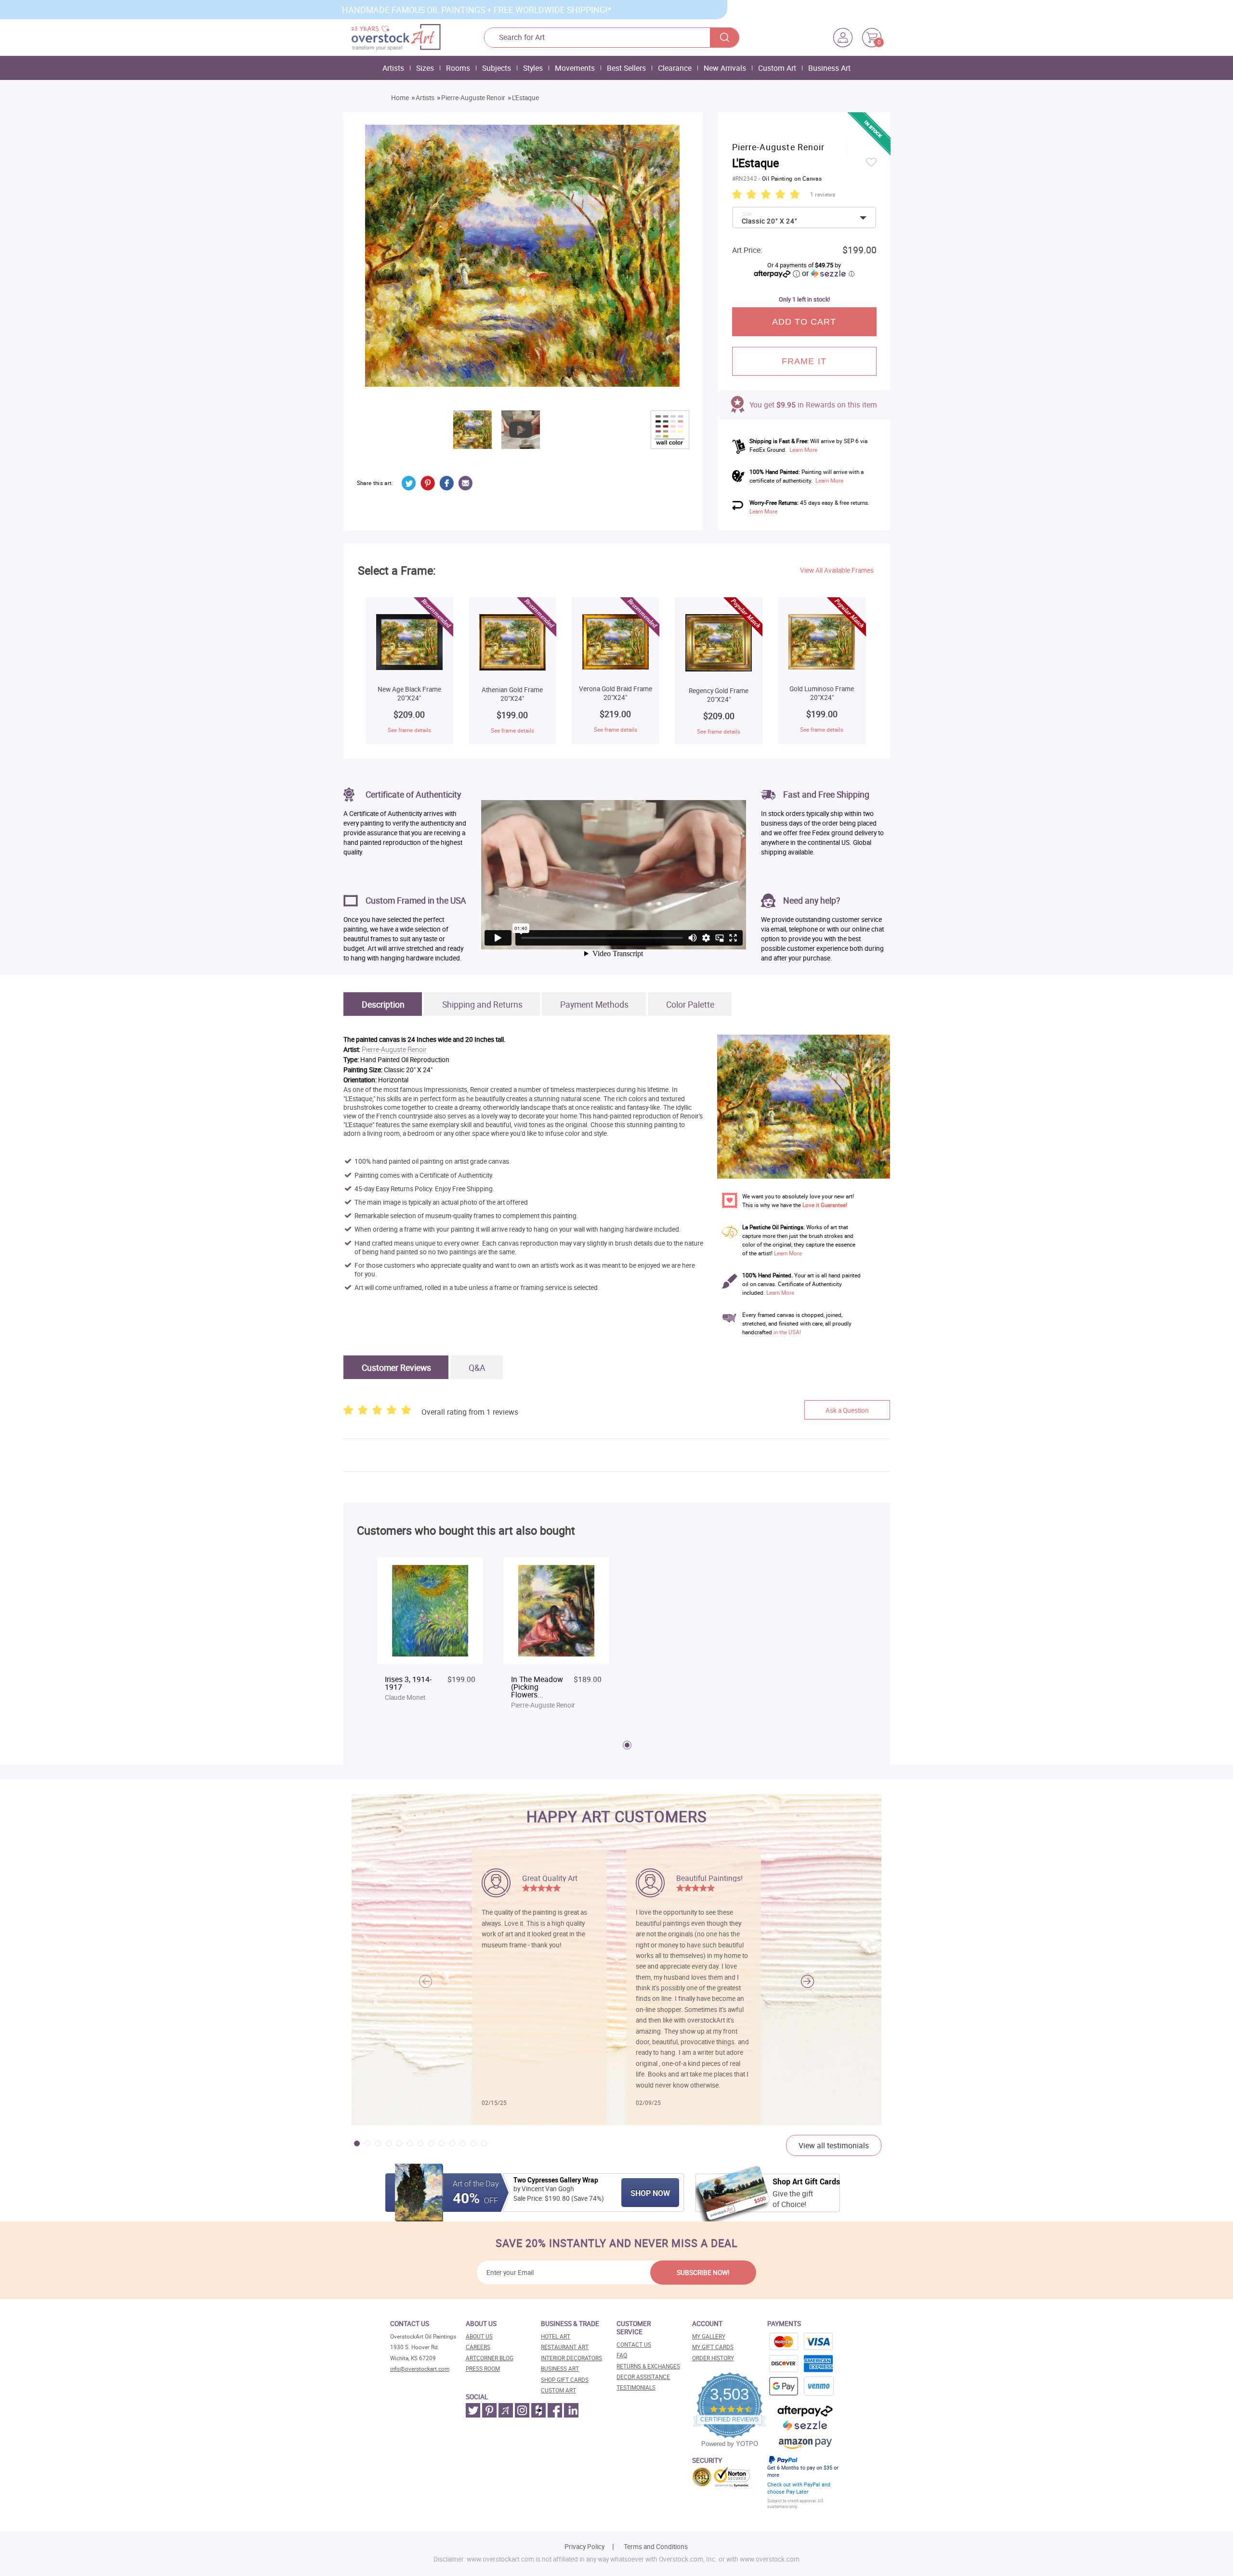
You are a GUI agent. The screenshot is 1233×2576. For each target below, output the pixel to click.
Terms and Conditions (656, 2547)
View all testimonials (834, 2145)
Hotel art (556, 2336)
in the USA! (787, 1332)
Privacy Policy (584, 2547)
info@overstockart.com (420, 2369)
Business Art (829, 68)
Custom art (558, 2390)
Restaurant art (565, 2347)
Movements (575, 68)
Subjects (497, 68)
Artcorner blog (490, 2358)
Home (400, 98)
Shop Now (650, 2193)
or (828, 273)
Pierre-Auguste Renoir (473, 98)
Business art (560, 2369)
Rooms (458, 68)
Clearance (675, 68)
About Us (479, 2336)
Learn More (803, 450)
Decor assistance (643, 2377)
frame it (804, 361)
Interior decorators (571, 2358)
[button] (807, 1982)
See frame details (409, 730)
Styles (533, 68)
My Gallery (709, 2336)
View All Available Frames (837, 570)
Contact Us (634, 2345)
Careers (478, 2347)
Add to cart (804, 322)
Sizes (425, 68)
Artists (393, 68)
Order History (713, 2358)
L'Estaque (525, 98)
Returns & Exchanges (648, 2366)
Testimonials (636, 2387)
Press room (483, 2369)
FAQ (622, 2355)
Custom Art (777, 68)
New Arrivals (725, 68)
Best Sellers (626, 68)
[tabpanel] (430, 1635)
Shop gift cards (565, 2380)
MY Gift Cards (713, 2347)
